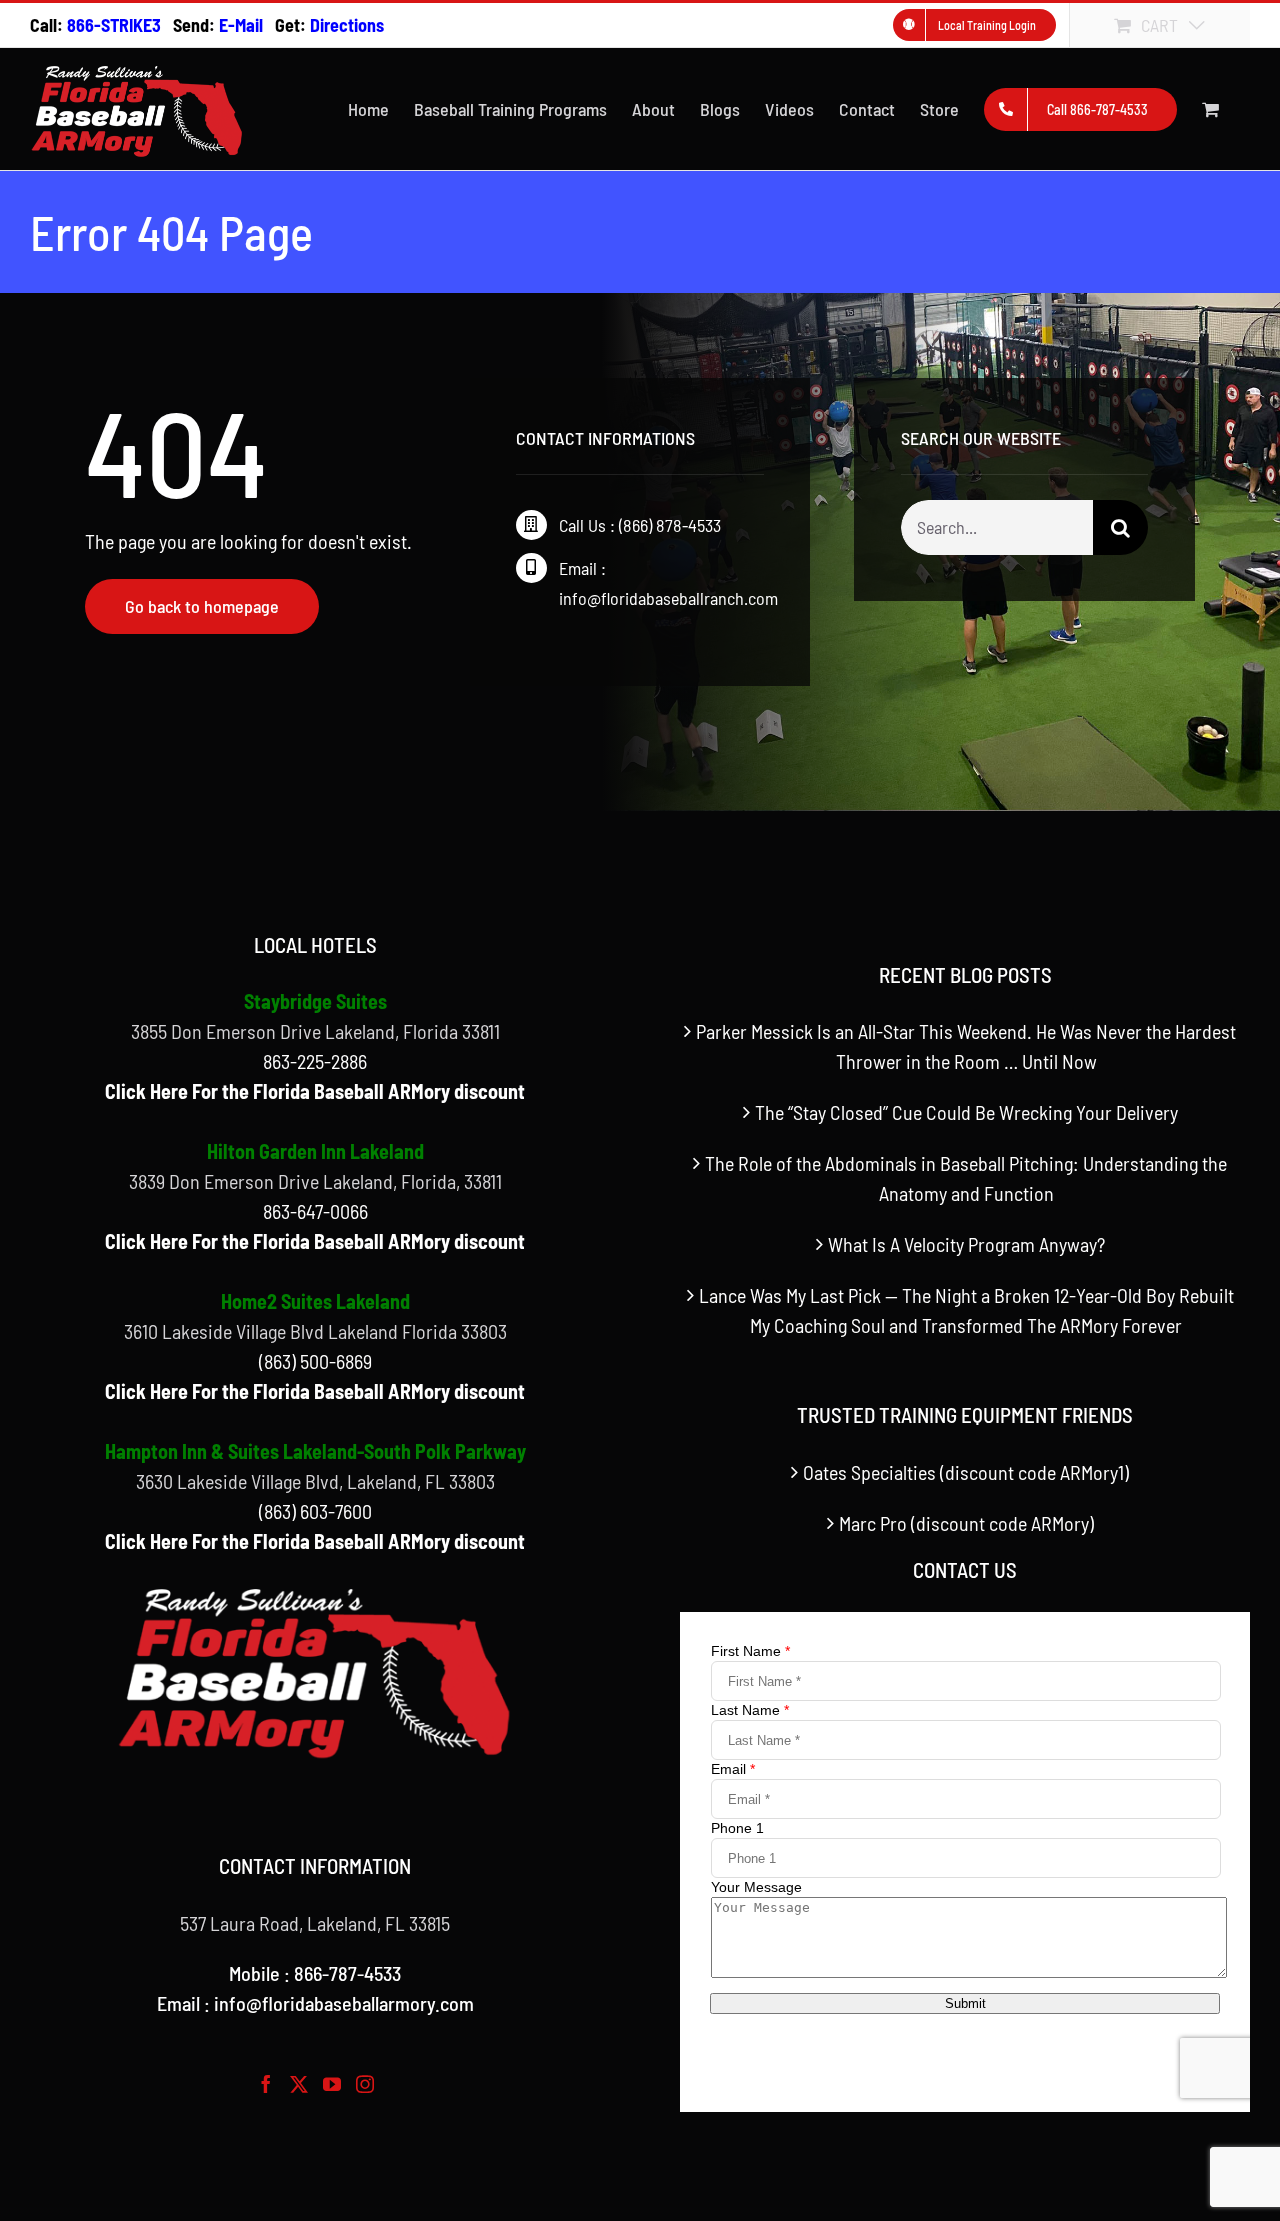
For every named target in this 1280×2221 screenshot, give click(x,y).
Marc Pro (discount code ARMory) (966, 1523)
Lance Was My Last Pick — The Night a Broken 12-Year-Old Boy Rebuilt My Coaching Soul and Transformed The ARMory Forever (966, 1310)
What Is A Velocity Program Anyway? (966, 1244)
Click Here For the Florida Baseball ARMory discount (315, 1091)
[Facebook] (266, 2084)
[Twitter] (299, 2084)
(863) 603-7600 (315, 1511)
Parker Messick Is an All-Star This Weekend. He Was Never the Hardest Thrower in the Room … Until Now (966, 1046)
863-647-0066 (315, 1211)
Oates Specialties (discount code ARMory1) (966, 1472)
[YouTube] (332, 2084)
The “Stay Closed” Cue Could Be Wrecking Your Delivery (966, 1112)
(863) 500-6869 (315, 1361)
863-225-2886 (315, 1061)
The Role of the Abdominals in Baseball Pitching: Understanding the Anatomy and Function (966, 1178)
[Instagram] (365, 2084)
